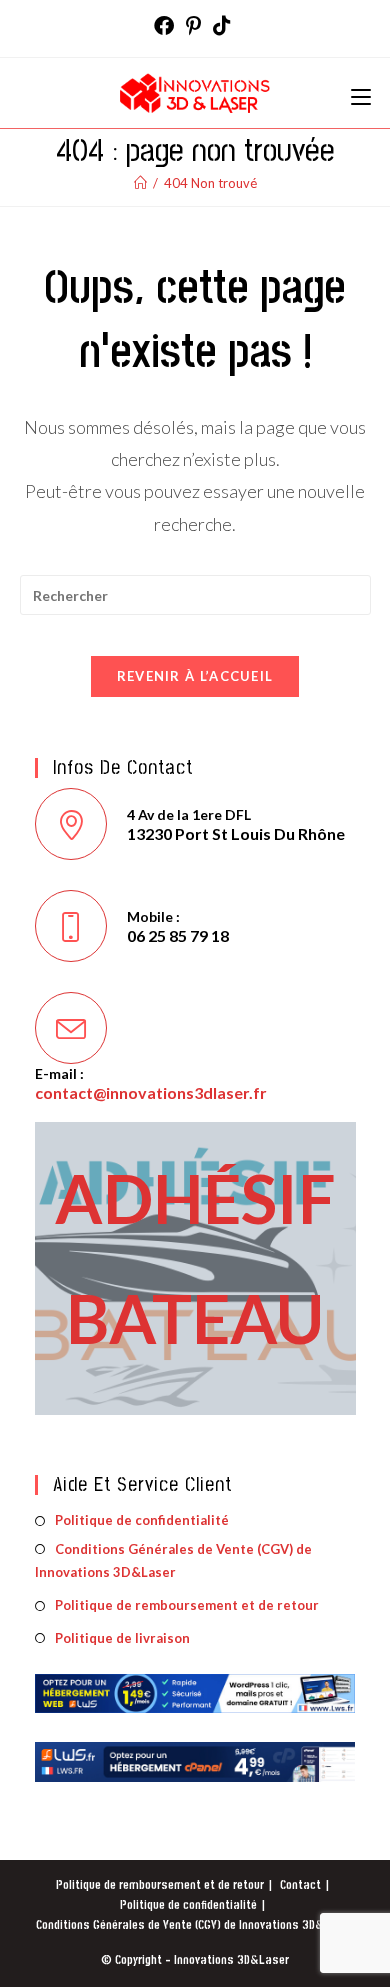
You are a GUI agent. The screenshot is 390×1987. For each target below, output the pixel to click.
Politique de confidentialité (142, 1520)
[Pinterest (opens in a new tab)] (193, 26)
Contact (300, 1885)
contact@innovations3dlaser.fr (151, 1092)
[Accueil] (140, 183)
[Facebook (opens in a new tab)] (167, 26)
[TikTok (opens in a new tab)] (222, 26)
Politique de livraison (122, 1638)
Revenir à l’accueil (195, 676)
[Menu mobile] (361, 92)
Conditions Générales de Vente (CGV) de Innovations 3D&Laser (173, 1560)
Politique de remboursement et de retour (187, 1605)
